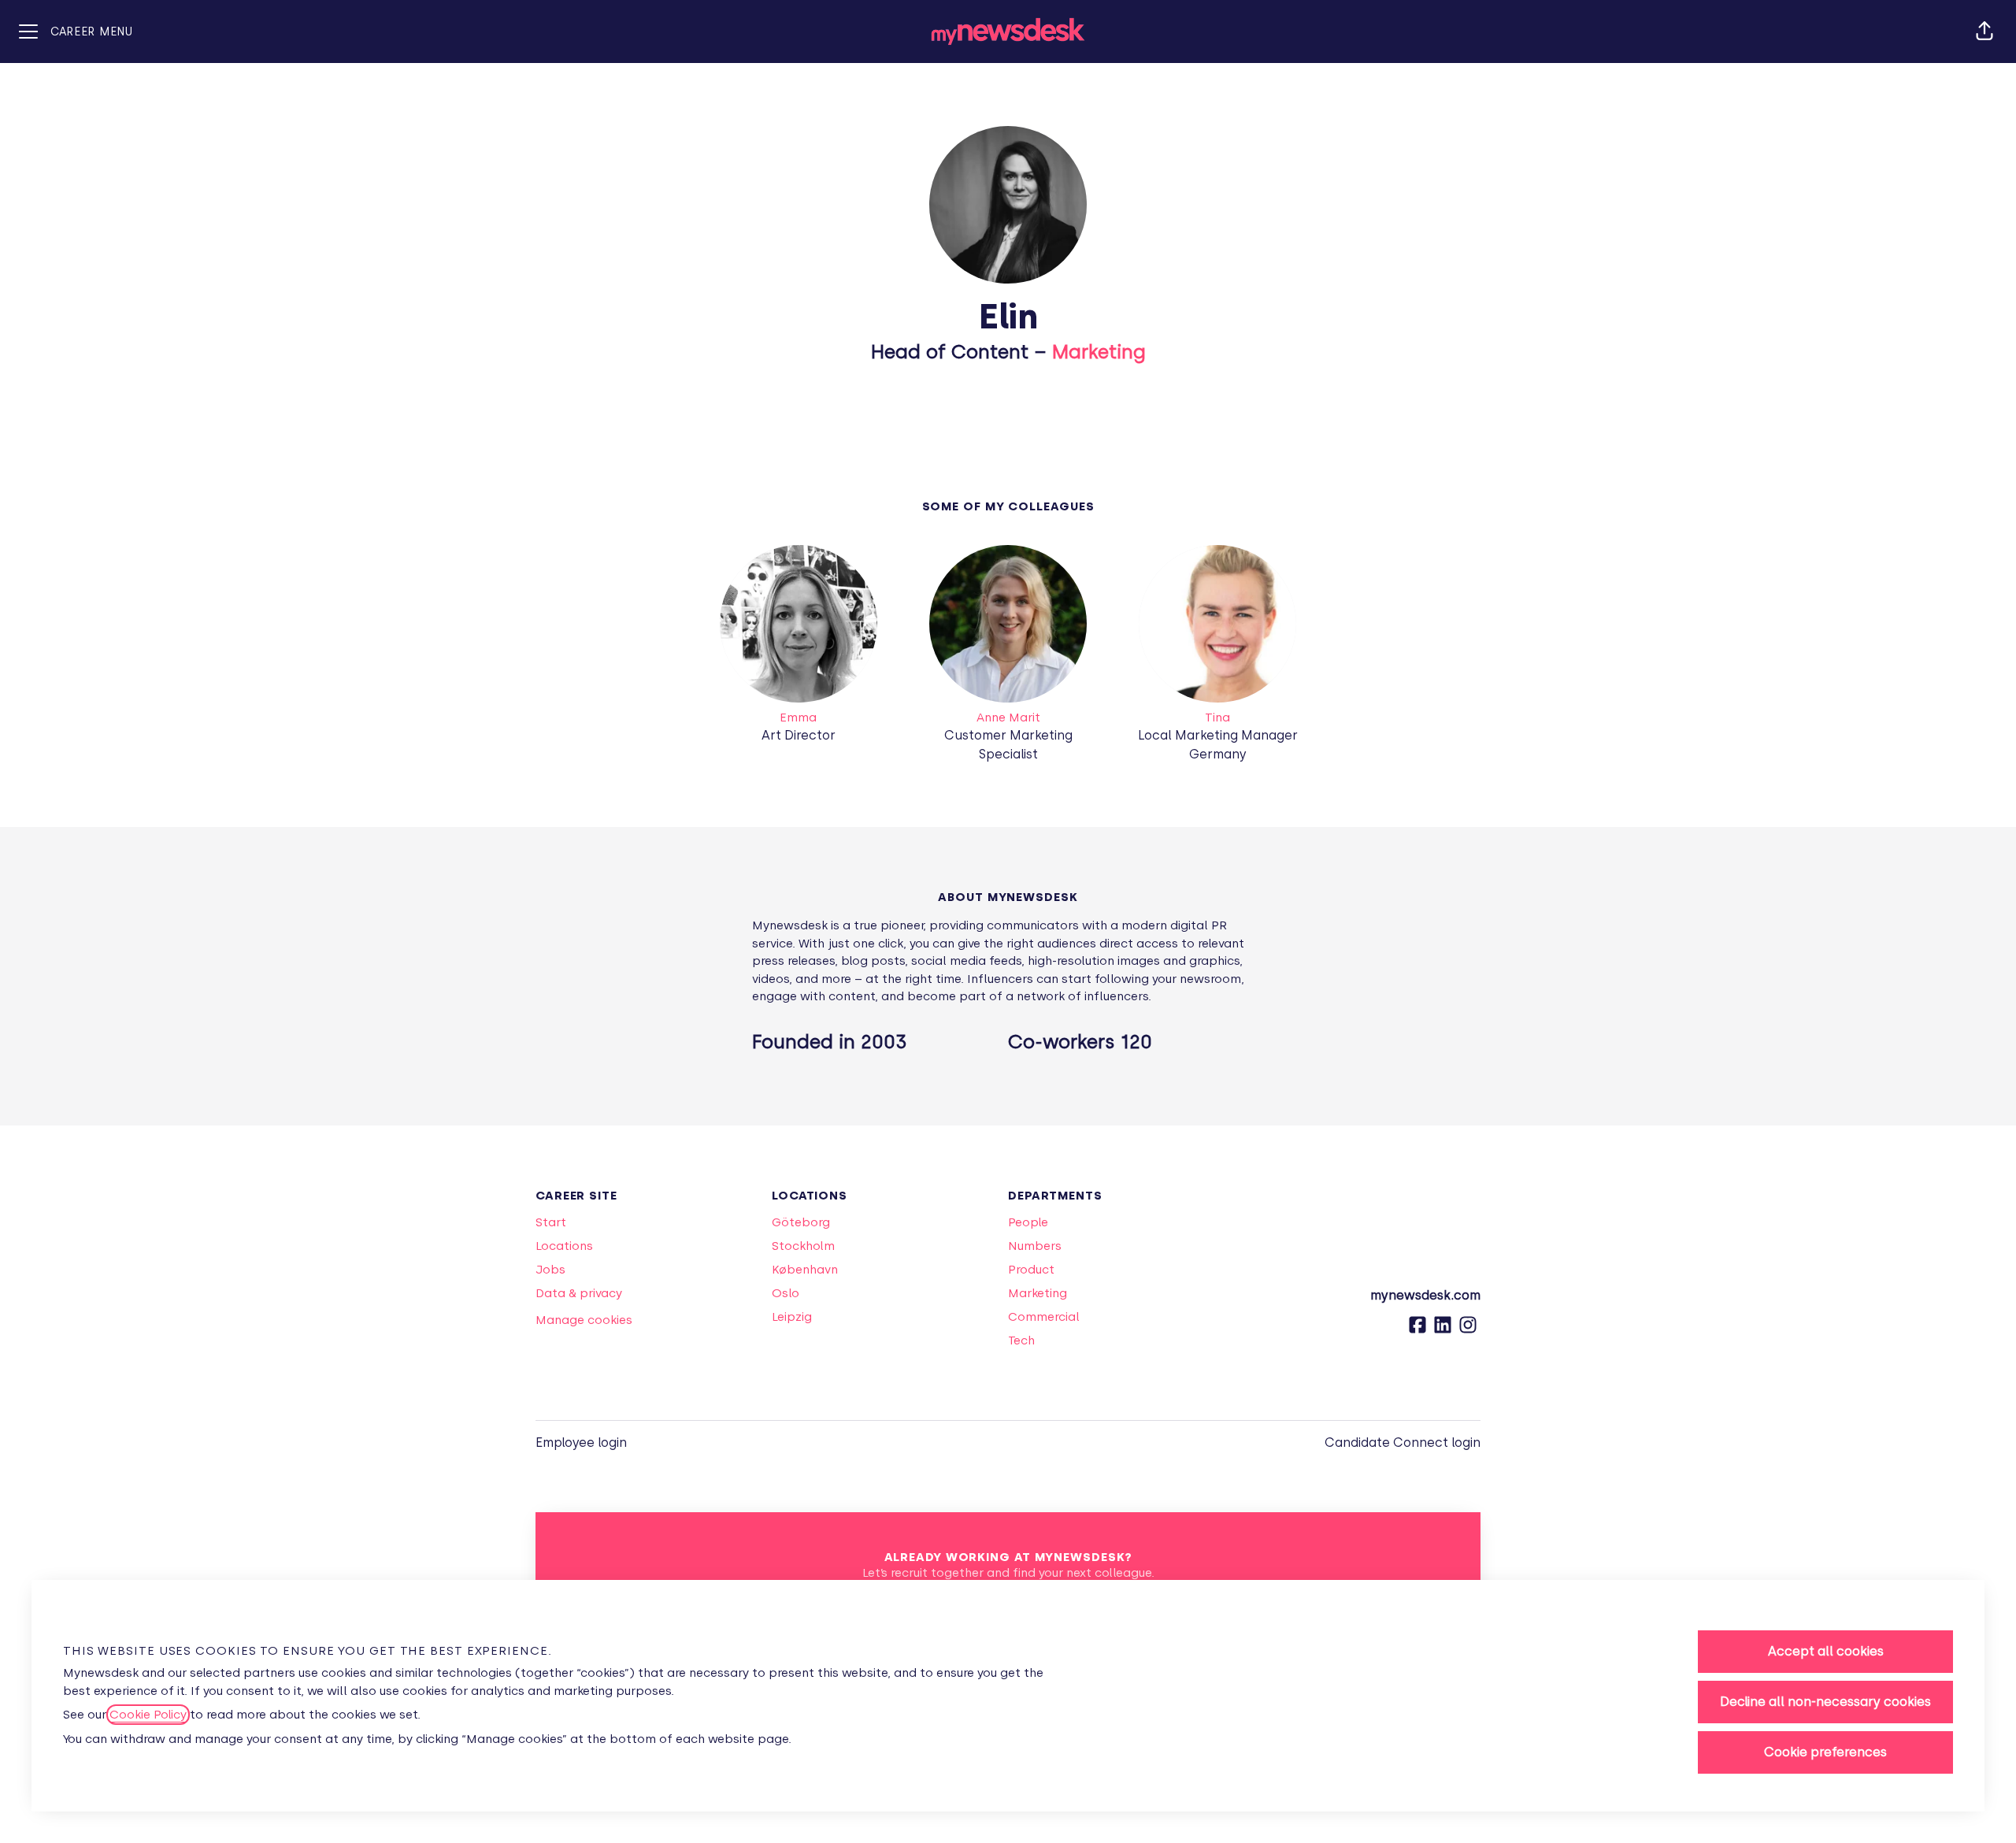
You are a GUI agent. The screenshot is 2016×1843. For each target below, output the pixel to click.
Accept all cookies (1826, 1651)
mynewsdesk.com (1425, 1295)
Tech (1021, 1341)
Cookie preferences (1825, 1752)
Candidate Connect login (1403, 1443)
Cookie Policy (148, 1715)
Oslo (786, 1293)
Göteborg (801, 1222)
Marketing (1099, 352)
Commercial (1044, 1317)
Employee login (581, 1443)
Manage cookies (584, 1320)
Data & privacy (579, 1293)
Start (551, 1222)
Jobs (550, 1270)
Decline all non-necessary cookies (1825, 1702)
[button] (1984, 32)
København (805, 1270)
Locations (564, 1246)
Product (1031, 1270)
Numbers (1035, 1246)
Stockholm (803, 1246)
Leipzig (792, 1317)
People (1028, 1222)
